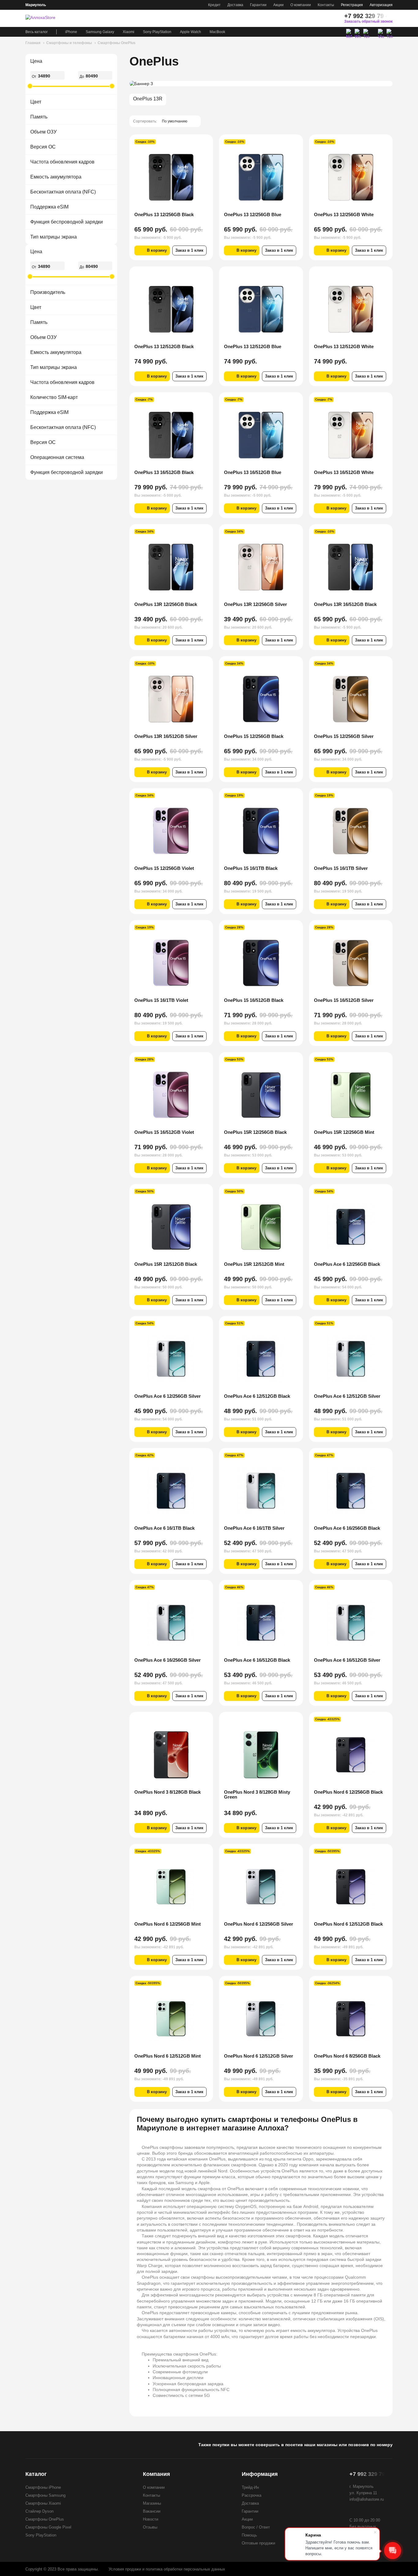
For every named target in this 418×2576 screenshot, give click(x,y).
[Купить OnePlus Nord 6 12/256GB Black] (351, 1755)
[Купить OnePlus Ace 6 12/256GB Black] (351, 1227)
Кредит (214, 5)
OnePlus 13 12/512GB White (344, 346)
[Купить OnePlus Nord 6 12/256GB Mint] (171, 1887)
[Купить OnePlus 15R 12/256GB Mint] (351, 1095)
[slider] (30, 86)
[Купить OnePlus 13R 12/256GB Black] (171, 567)
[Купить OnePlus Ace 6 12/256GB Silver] (171, 1359)
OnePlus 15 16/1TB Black (251, 868)
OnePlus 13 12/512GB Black (164, 346)
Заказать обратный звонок (368, 21)
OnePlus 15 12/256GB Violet (164, 868)
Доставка (235, 5)
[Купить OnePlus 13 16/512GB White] (351, 435)
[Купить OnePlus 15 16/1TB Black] (261, 831)
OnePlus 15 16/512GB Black (254, 1000)
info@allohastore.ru (367, 2499)
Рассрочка (252, 2495)
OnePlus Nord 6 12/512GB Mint (168, 2056)
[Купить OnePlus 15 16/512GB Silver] (351, 963)
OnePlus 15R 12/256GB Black (255, 1132)
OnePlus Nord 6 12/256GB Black (348, 1792)
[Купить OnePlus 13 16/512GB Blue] (261, 435)
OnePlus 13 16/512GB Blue (253, 472)
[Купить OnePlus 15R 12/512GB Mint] (261, 1227)
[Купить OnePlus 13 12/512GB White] (351, 309)
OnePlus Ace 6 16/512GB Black (257, 1660)
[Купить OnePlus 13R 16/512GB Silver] (171, 699)
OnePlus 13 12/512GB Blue (253, 346)
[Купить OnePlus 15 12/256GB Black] (261, 699)
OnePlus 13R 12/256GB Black (166, 604)
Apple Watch (190, 32)
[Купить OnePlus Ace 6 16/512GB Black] (261, 1623)
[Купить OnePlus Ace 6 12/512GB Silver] (351, 1359)
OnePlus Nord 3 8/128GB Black (168, 1792)
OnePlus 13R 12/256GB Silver (256, 604)
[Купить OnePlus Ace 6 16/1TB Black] (171, 1491)
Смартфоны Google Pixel (48, 2527)
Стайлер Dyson (39, 2511)
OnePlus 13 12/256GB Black (164, 214)
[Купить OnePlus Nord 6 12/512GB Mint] (171, 2019)
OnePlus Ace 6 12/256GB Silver (168, 1396)
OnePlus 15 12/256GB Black (254, 736)
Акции (278, 5)
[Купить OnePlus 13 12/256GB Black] (171, 177)
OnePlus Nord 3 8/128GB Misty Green (257, 1794)
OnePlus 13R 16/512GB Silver (166, 736)
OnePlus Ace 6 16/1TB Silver (254, 1528)
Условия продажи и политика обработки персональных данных (167, 2569)
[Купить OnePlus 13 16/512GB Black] (171, 435)
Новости (151, 2519)
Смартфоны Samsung (45, 2495)
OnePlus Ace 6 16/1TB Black (164, 1528)
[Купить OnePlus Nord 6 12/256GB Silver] (261, 1887)
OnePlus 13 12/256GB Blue (253, 214)
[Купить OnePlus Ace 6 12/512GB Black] (261, 1359)
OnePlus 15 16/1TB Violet (161, 1000)
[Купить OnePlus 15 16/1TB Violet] (171, 963)
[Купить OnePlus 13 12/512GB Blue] (261, 309)
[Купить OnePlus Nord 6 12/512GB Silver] (261, 2019)
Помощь (249, 2535)
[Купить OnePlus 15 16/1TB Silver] (351, 831)
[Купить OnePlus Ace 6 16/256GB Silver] (171, 1623)
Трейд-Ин (250, 2487)
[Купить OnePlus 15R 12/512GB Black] (171, 1227)
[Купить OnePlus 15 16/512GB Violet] (171, 1095)
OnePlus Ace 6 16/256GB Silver (168, 1660)
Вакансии (152, 2511)
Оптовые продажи (258, 2543)
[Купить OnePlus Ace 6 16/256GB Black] (351, 1491)
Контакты (326, 5)
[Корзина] (333, 18)
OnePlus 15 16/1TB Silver (341, 868)
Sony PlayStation (157, 32)
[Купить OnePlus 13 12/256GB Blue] (261, 177)
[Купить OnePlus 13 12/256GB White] (351, 177)
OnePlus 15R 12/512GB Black (166, 1264)
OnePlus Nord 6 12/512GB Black (348, 1924)
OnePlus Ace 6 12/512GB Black (257, 1396)
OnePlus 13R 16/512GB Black (345, 604)
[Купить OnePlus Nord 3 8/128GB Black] (171, 1755)
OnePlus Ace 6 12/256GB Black (347, 1264)
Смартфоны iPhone (43, 2487)
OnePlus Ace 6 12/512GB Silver (347, 1396)
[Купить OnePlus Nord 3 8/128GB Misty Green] (261, 1755)
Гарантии (258, 5)
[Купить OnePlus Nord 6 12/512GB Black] (351, 1887)
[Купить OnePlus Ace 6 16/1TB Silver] (261, 1491)
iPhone (71, 32)
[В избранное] (204, 143)
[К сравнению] (196, 143)
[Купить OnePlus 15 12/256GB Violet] (171, 831)
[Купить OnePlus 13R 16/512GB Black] (351, 567)
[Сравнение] (300, 18)
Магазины (152, 2503)
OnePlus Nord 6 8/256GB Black (347, 2056)
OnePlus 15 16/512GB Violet (164, 1132)
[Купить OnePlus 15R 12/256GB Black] (261, 1095)
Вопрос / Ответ (256, 2527)
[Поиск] (322, 18)
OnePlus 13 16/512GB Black (164, 472)
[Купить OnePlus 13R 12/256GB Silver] (261, 567)
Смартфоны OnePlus (45, 2519)
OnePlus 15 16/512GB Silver (344, 1000)
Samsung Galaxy (100, 32)
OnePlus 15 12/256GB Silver (344, 736)
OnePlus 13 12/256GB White (344, 214)
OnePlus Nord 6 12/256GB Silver (259, 1924)
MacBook (217, 32)
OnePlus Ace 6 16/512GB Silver (347, 1660)
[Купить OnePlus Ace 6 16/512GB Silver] (351, 1623)
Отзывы (150, 2527)
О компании (301, 5)
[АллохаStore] (47, 18)
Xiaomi (129, 32)
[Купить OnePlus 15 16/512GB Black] (261, 963)
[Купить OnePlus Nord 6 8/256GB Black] (351, 2019)
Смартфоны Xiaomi (43, 2503)
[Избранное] (311, 18)
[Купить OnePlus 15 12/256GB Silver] (351, 699)
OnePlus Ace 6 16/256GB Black (347, 1528)
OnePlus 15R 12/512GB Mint (254, 1264)
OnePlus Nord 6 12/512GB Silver (259, 2056)
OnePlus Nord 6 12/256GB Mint (168, 1924)
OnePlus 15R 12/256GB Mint (344, 1132)
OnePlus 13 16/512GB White (344, 472)
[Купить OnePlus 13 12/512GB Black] (171, 309)
